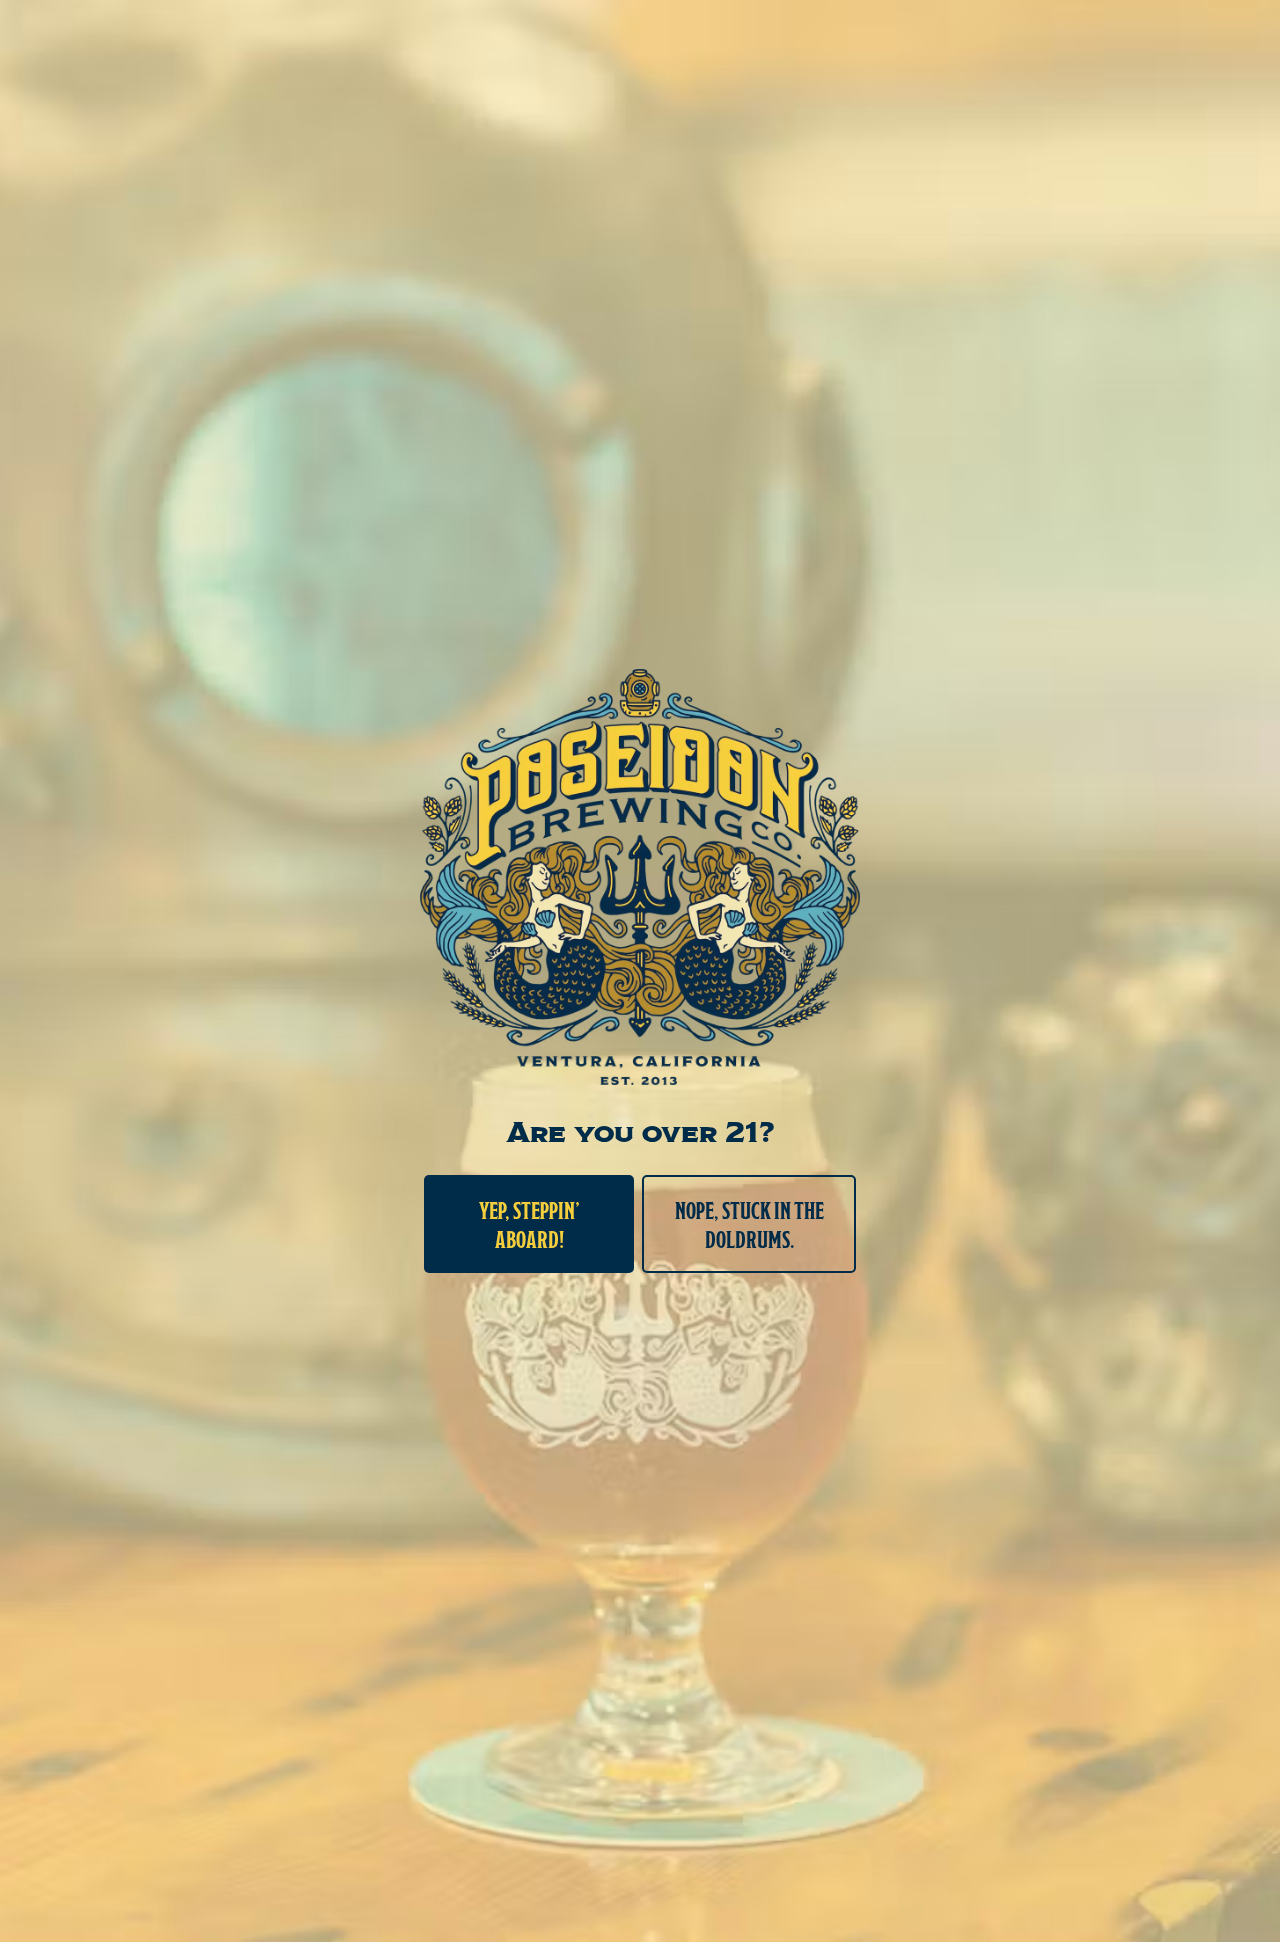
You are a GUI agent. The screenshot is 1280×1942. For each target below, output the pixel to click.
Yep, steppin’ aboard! (529, 1223)
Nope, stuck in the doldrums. (749, 1223)
